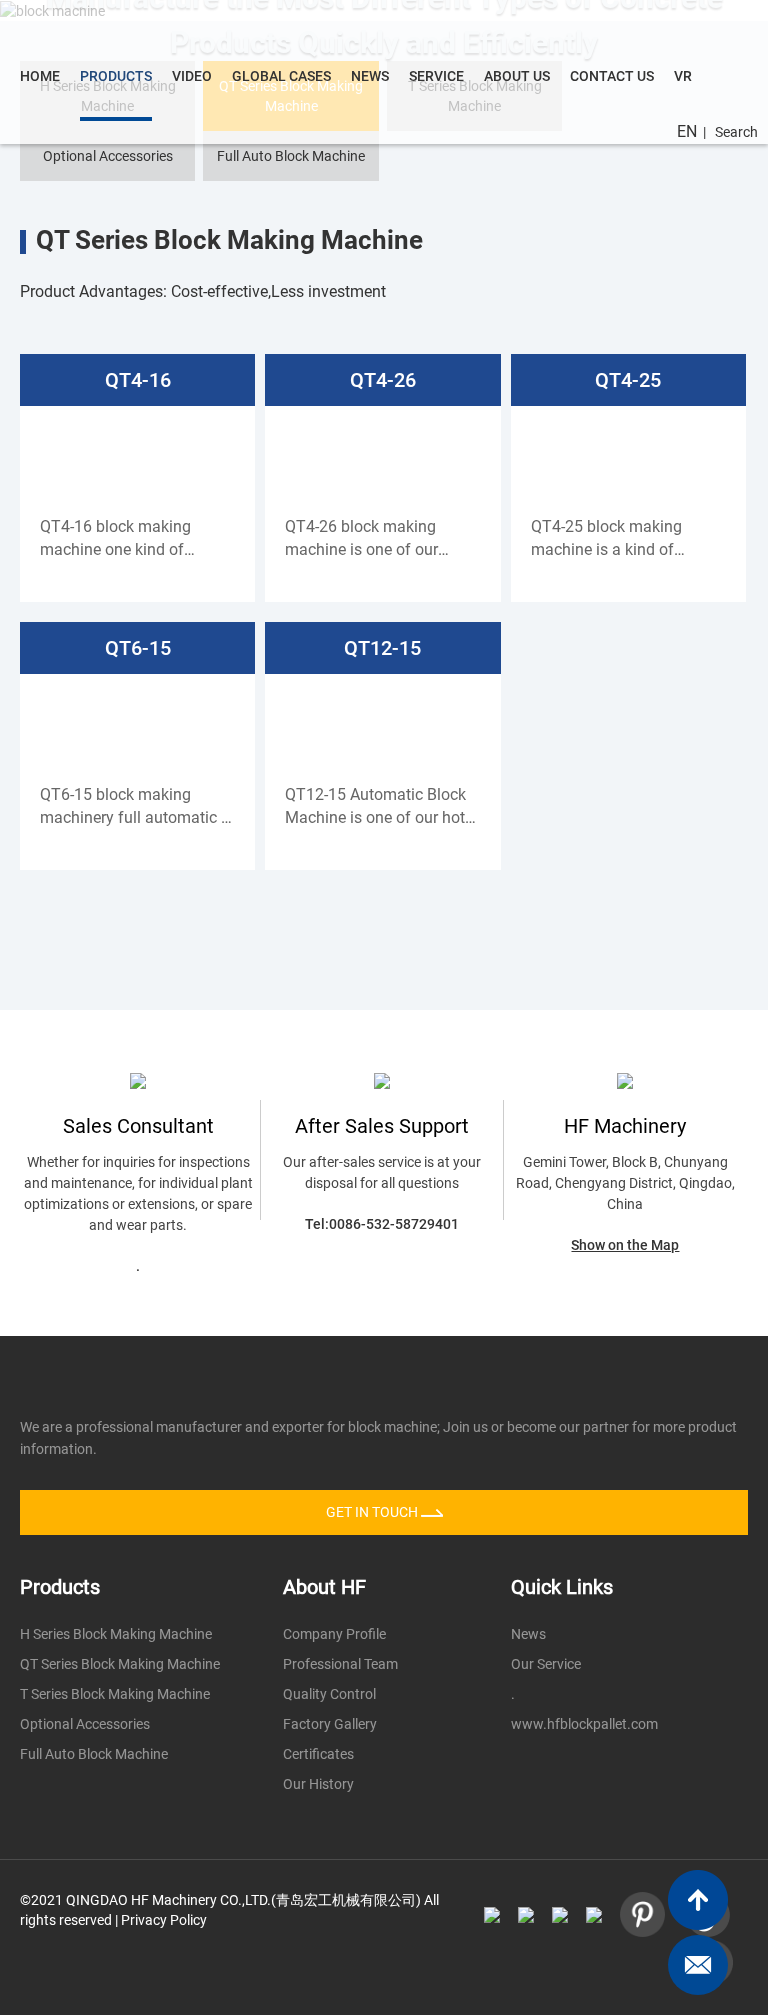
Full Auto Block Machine (291, 156)
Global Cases (281, 76)
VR (683, 76)
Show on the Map (625, 1245)
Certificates (318, 1754)
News (370, 76)
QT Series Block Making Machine (120, 1664)
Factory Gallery (330, 1724)
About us (517, 76)
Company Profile (334, 1634)
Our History (318, 1784)
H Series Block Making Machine (116, 1634)
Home (40, 76)
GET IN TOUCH (373, 1512)
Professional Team (340, 1664)
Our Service (546, 1664)
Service (436, 76)
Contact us (612, 76)
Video (192, 76)
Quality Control (329, 1694)
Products (116, 76)
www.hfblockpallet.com (584, 1724)
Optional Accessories (108, 156)
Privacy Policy (164, 1920)
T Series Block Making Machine (115, 1694)
